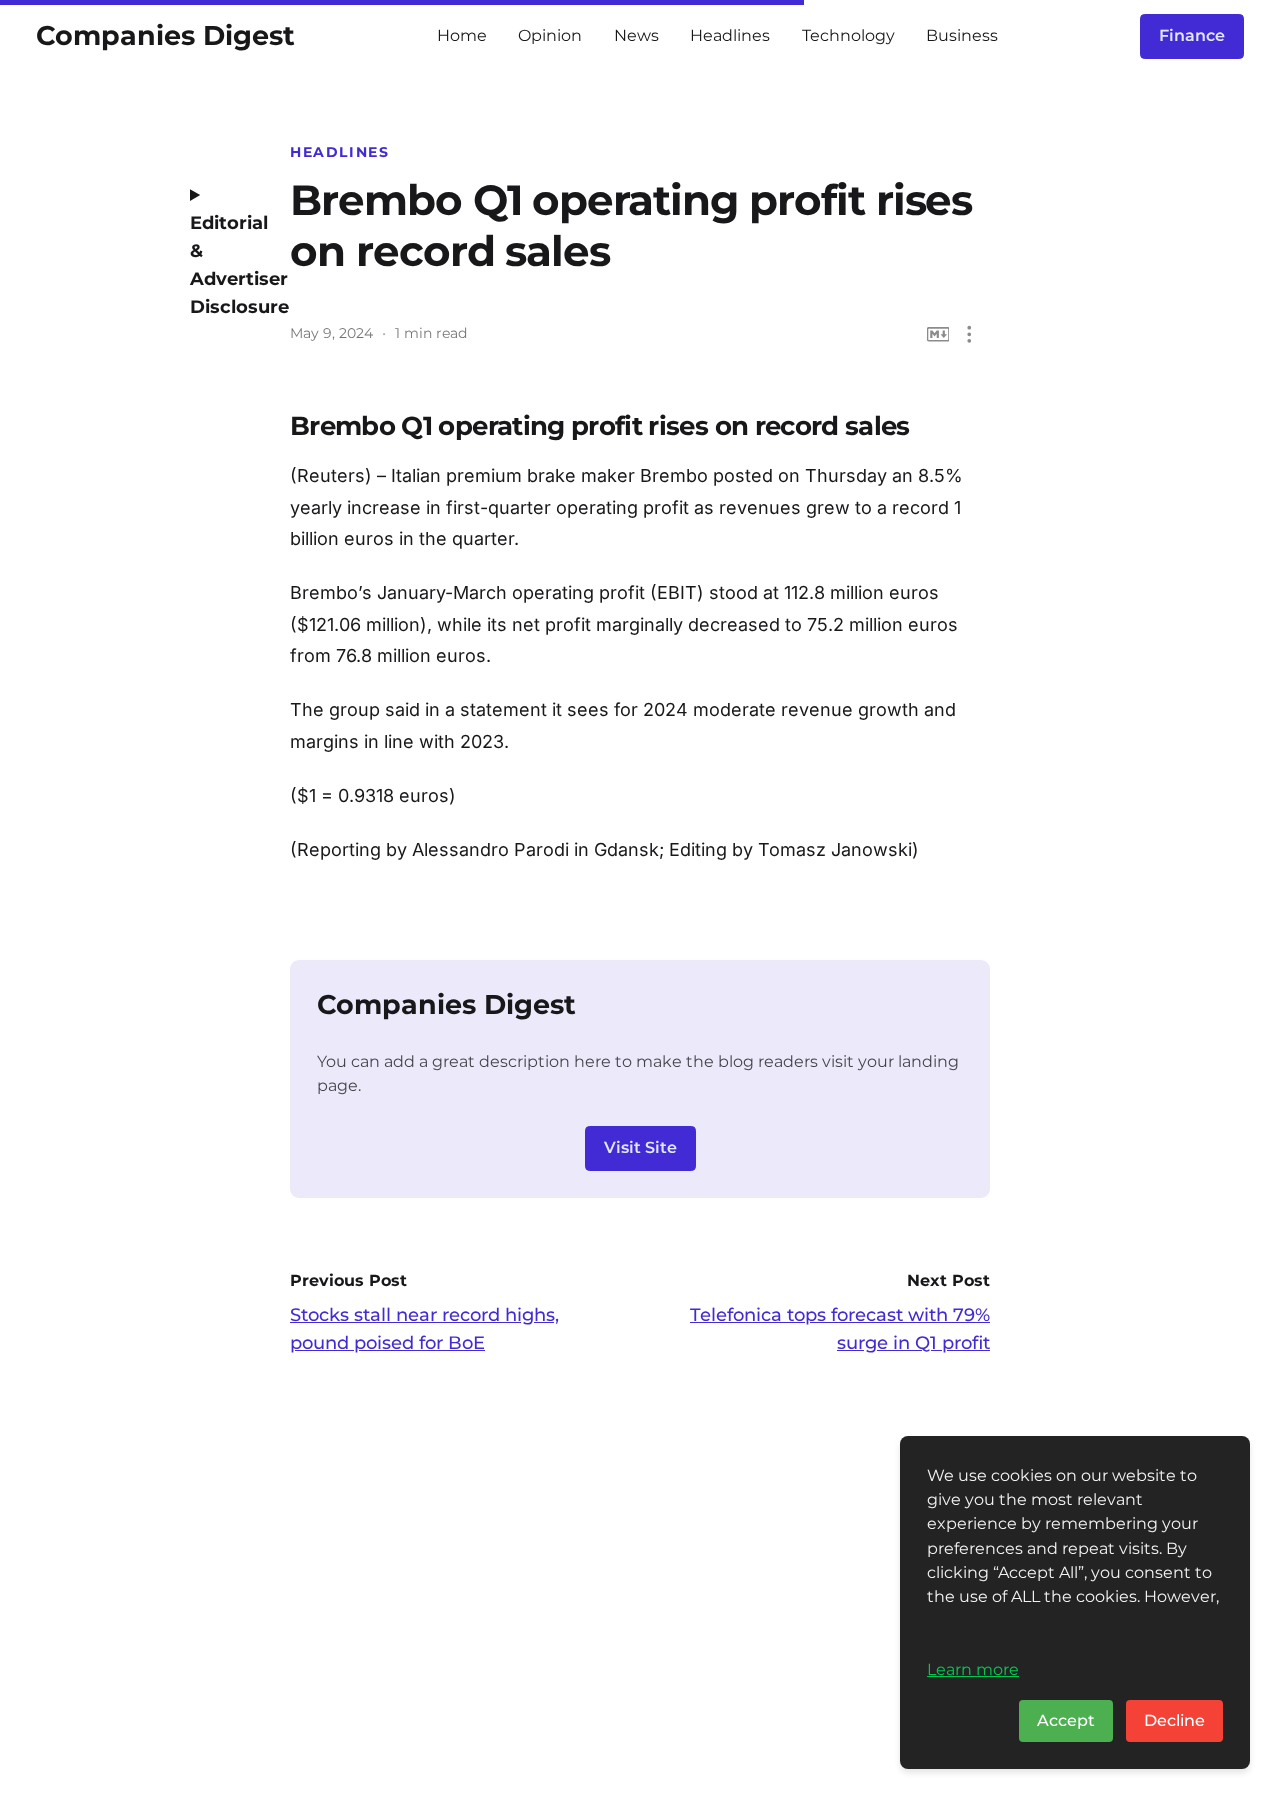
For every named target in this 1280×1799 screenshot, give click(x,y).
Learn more (973, 1669)
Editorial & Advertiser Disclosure (225, 265)
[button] (969, 334)
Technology (848, 35)
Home (462, 35)
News (636, 35)
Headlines (730, 35)
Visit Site (640, 1147)
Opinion (550, 35)
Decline (1174, 1720)
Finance (1192, 35)
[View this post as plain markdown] (938, 334)
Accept (1066, 1720)
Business (962, 35)
